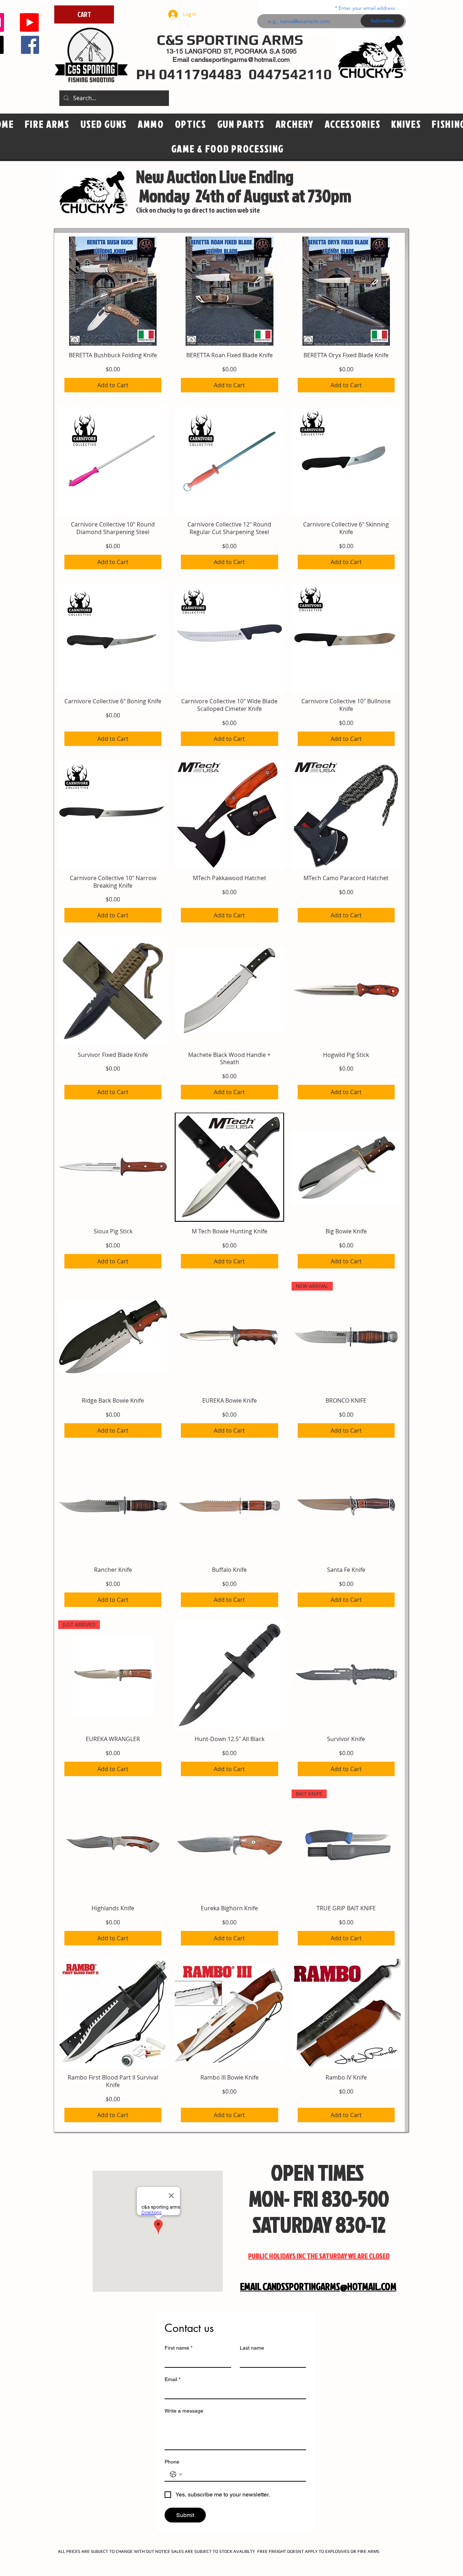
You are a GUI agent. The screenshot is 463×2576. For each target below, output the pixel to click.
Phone (172, 2462)
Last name (252, 2348)
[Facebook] (30, 45)
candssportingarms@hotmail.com (240, 59)
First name (179, 2348)
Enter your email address (367, 8)
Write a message (184, 2411)
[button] (191, 124)
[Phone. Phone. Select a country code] (176, 2474)
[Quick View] (113, 291)
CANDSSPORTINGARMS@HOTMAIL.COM (330, 2286)
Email (173, 2379)
